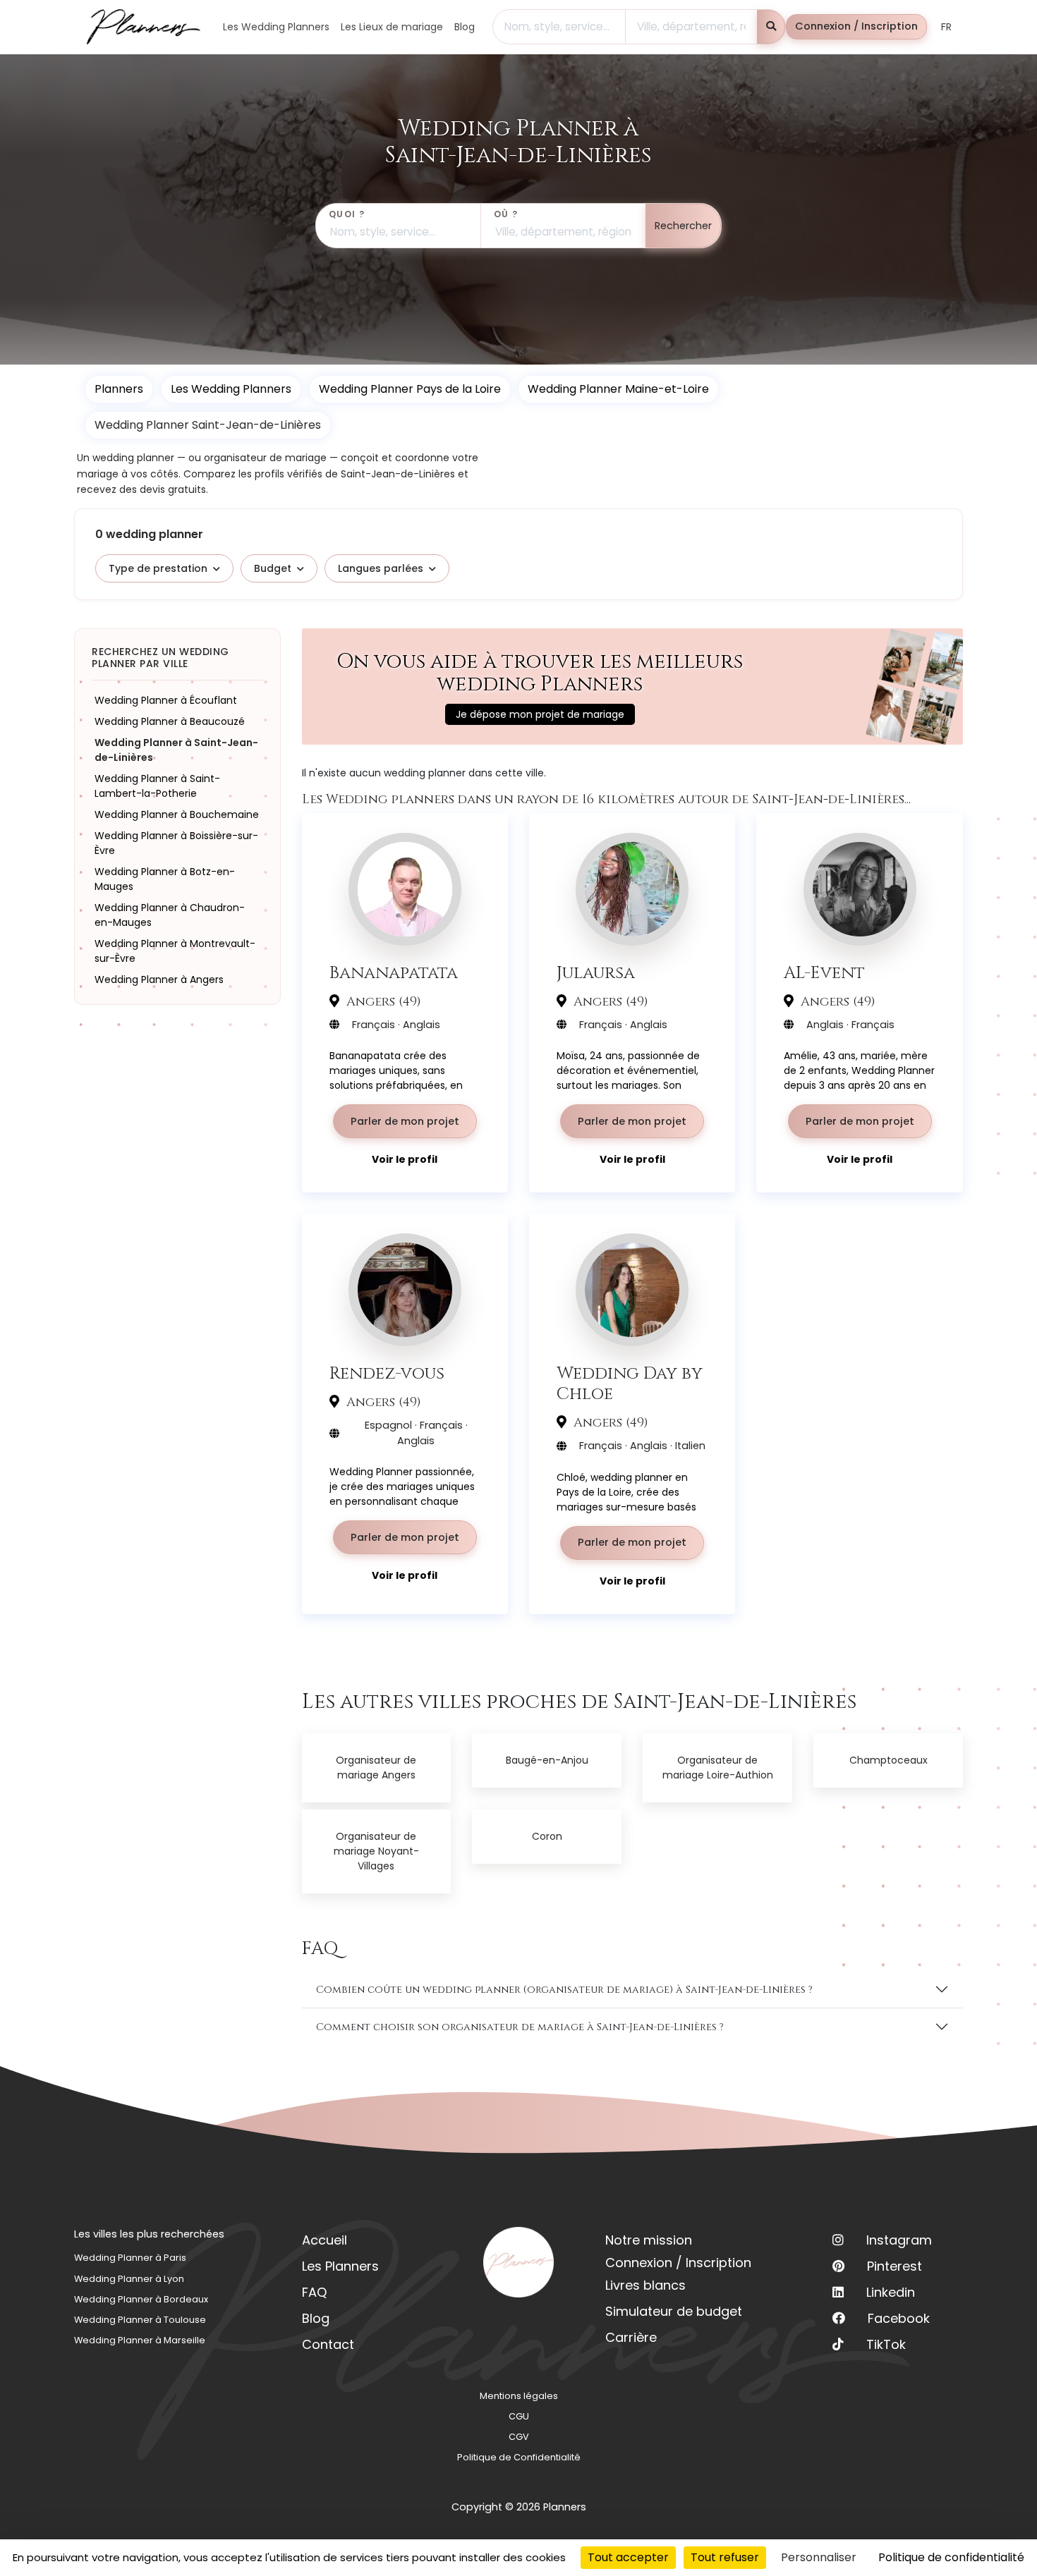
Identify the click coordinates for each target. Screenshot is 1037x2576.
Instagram (899, 2240)
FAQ (314, 2292)
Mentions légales (519, 2396)
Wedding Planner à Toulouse (140, 2320)
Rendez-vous (387, 1373)
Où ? (506, 214)
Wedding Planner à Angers (159, 979)
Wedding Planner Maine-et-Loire (618, 389)
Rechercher (683, 226)
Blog (316, 2318)
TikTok (886, 2344)
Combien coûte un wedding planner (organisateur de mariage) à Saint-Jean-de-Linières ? (564, 1990)
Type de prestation (158, 568)
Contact (328, 2344)
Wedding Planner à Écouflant (166, 700)
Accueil (325, 2240)
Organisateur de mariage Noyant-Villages (376, 1851)
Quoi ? (347, 214)
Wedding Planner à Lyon (129, 2279)
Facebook (899, 2318)
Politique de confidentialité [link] (951, 2557)
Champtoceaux (889, 1760)
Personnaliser (819, 2557)
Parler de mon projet (405, 1121)
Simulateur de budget (674, 2311)
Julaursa (596, 973)
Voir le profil (405, 1159)
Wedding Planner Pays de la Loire (410, 389)
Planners (119, 389)
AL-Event (824, 973)
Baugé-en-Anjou (547, 1760)
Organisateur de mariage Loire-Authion (718, 1768)
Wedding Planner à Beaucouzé (170, 721)
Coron (547, 1836)
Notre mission (649, 2240)
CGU (519, 2416)
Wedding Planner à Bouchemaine (177, 814)
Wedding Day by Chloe (630, 1384)
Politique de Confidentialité (519, 2457)
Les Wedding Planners (231, 389)
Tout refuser (725, 2557)
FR (946, 27)
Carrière (631, 2337)
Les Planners (340, 2266)
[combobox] (559, 27)
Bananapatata (394, 973)
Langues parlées (381, 568)
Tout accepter (628, 2557)
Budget (273, 568)
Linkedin (891, 2292)
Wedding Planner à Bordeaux (141, 2299)
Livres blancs (645, 2285)
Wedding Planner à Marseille (140, 2340)
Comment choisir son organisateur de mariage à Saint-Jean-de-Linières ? (520, 2027)
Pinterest (895, 2266)
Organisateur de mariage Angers (376, 1768)
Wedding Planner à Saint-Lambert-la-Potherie (157, 786)
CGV (519, 2437)
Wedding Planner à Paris (130, 2258)
